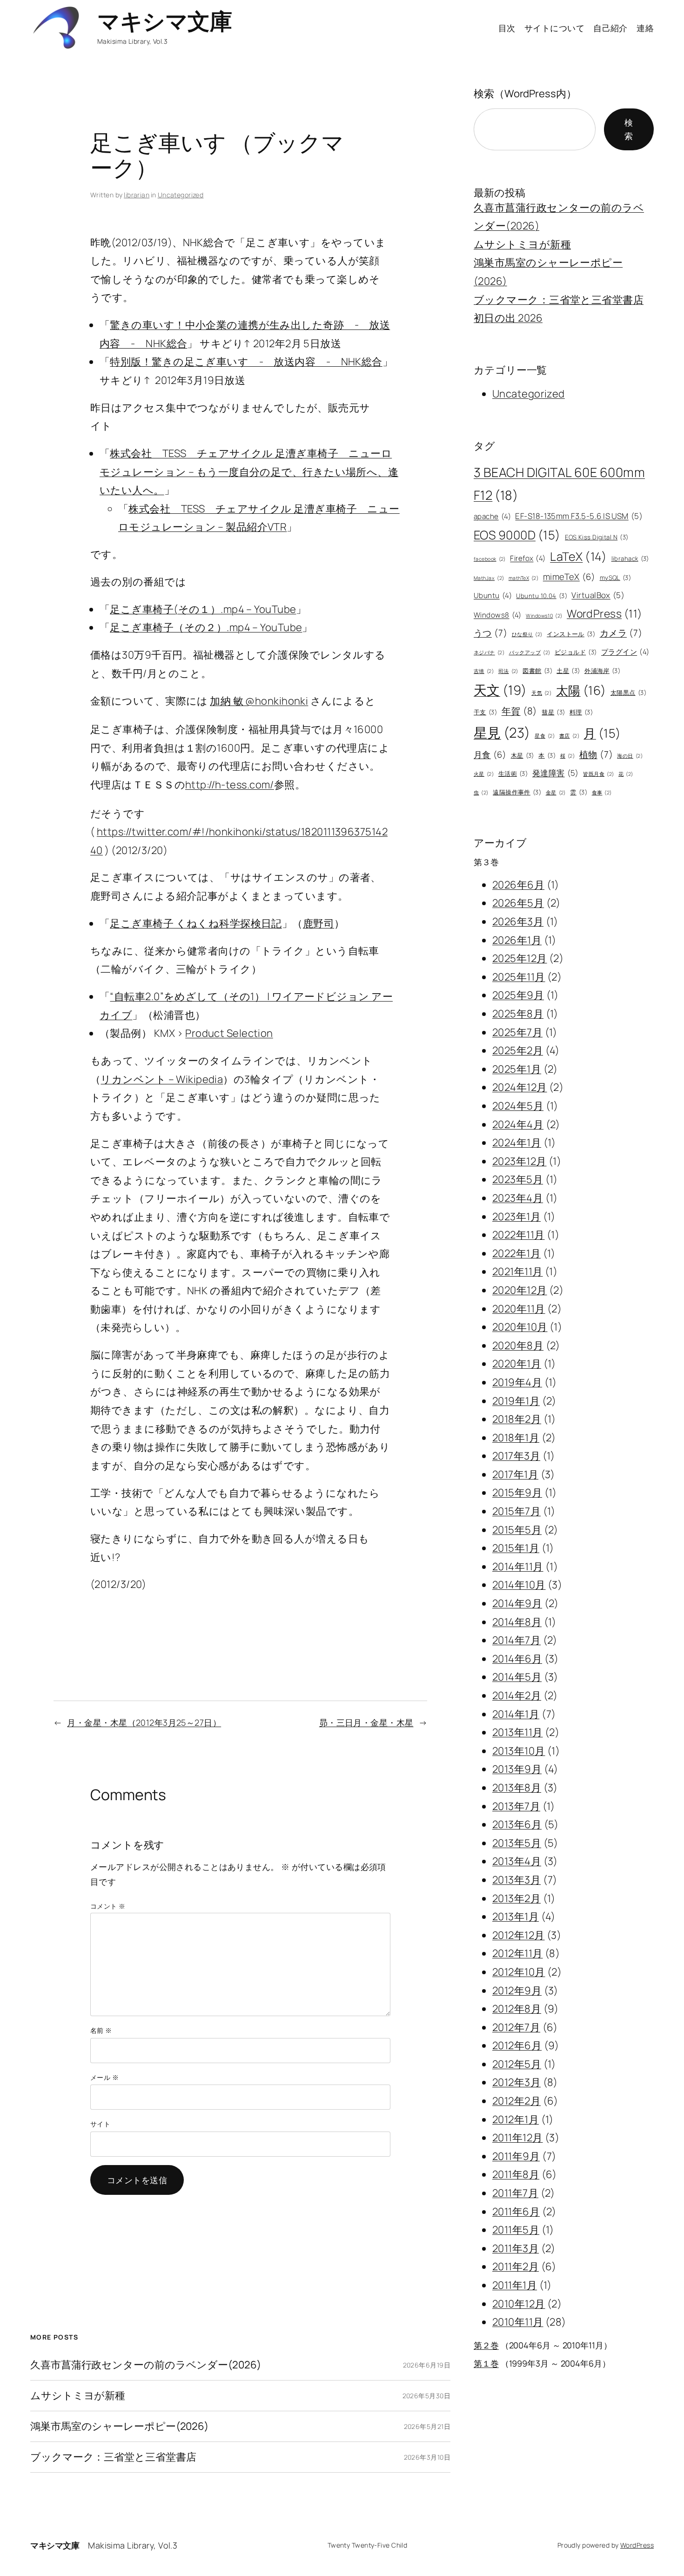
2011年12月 (518, 2138)
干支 (485, 712)
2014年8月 (517, 1622)
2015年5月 (517, 1530)
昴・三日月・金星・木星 (366, 1722)
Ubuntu (493, 595)
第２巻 (486, 2345)
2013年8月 (517, 1788)
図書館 (537, 671)
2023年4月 (518, 1198)
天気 (541, 693)
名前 (101, 2030)
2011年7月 (515, 2193)
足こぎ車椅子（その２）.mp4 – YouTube (206, 627)
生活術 (513, 773)
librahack (630, 558)
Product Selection (229, 1033)
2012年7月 (516, 2027)
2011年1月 (515, 2285)
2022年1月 (516, 1253)
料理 (581, 712)
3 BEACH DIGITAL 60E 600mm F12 (559, 484)
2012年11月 (518, 1953)
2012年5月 (517, 2064)
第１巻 (486, 2363)
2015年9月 (517, 1493)
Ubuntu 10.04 (542, 596)
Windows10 (544, 616)
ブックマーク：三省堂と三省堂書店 (113, 2457)
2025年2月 (518, 1050)
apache (492, 516)
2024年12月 (520, 1087)
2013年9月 (517, 1769)
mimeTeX (569, 577)
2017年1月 (515, 1474)
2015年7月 (516, 1511)
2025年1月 (517, 1069)
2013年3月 (516, 1880)
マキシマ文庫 (164, 21)
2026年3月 (518, 921)
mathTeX (523, 578)
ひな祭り (527, 634)
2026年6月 (518, 885)
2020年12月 (520, 1290)
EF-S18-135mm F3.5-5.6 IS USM (579, 516)
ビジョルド (576, 652)
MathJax (489, 578)
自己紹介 (610, 28)
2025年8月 (518, 1014)
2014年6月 (517, 1659)
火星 (484, 774)
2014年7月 (516, 1640)
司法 (508, 671)
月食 (490, 754)
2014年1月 (516, 1714)
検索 (629, 129)
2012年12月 (519, 1935)
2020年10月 (520, 1327)
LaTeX (578, 556)
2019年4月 (517, 1382)
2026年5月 (518, 903)
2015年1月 (516, 1548)
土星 (568, 671)
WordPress (605, 613)
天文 (500, 690)
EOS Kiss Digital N (597, 537)
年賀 (520, 711)
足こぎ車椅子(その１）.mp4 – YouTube (203, 609)
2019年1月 (516, 1401)
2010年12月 (519, 2304)
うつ (490, 633)
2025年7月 (517, 1032)
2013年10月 (519, 1751)
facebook (490, 559)
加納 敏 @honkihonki (259, 701)
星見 (502, 733)
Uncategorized (181, 195)
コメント (108, 1906)
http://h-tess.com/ (230, 785)
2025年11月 (519, 977)
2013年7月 (516, 1806)
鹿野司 (319, 923)
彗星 (553, 712)
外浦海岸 (602, 671)
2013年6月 (517, 1824)
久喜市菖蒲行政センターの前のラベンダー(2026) (146, 2365)
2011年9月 (516, 2156)
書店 (569, 736)
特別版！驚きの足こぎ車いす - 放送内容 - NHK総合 (246, 362)
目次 (507, 28)
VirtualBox (598, 595)
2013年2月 (516, 1898)
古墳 (484, 671)
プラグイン (625, 652)
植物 (596, 754)
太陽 (581, 690)
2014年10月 (519, 1585)
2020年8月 (518, 1345)
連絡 (645, 28)
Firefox (528, 558)
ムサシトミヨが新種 (78, 2396)
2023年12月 (520, 1161)
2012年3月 (516, 2082)
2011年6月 (516, 2212)
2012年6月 (517, 2045)
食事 (602, 793)
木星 (523, 755)
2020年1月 (517, 1364)
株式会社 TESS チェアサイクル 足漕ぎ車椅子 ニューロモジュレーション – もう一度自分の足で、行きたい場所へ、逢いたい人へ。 (249, 472)
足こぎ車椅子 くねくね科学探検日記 (196, 923)
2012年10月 (519, 1972)
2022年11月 (519, 1235)
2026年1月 (517, 940)
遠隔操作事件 (517, 792)
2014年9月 (517, 1603)
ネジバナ (489, 652)
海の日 (630, 756)
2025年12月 (520, 958)
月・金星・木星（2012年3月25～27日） (144, 1722)
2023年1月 (516, 1217)
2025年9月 (518, 995)
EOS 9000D (517, 535)
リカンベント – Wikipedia (162, 1079)
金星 (556, 793)
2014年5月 (517, 1677)
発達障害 (556, 773)
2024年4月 (518, 1124)
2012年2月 (516, 2101)
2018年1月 (516, 1438)
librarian (137, 195)
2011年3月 (516, 2248)
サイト (100, 2124)
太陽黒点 (628, 693)
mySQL (616, 578)
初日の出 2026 (508, 318)
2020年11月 (519, 1309)
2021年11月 (518, 1271)
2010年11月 (518, 2322)
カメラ (621, 633)
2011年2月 (516, 2267)
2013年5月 (517, 1843)
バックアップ (530, 652)
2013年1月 (516, 1917)
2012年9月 (517, 1991)
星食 (545, 736)
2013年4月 (517, 1861)
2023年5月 (518, 1179)
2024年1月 (517, 1143)
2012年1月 (516, 2119)
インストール (571, 634)
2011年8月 (516, 2174)
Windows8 (498, 615)
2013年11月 (518, 1732)
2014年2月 (517, 1695)
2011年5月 (516, 2230)
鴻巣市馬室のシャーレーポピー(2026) (119, 2426)
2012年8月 (517, 2009)
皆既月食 (598, 774)
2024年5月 (518, 1106)
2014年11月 (518, 1567)
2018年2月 (517, 1419)
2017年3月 (516, 1456)
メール (104, 2077)
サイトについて (554, 28)
